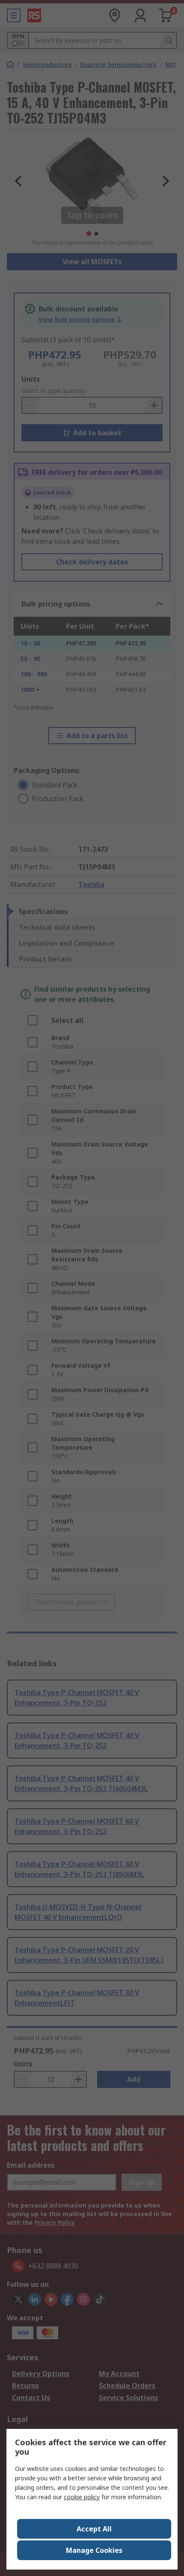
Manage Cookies (94, 2550)
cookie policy (82, 2497)
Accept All (94, 2529)
